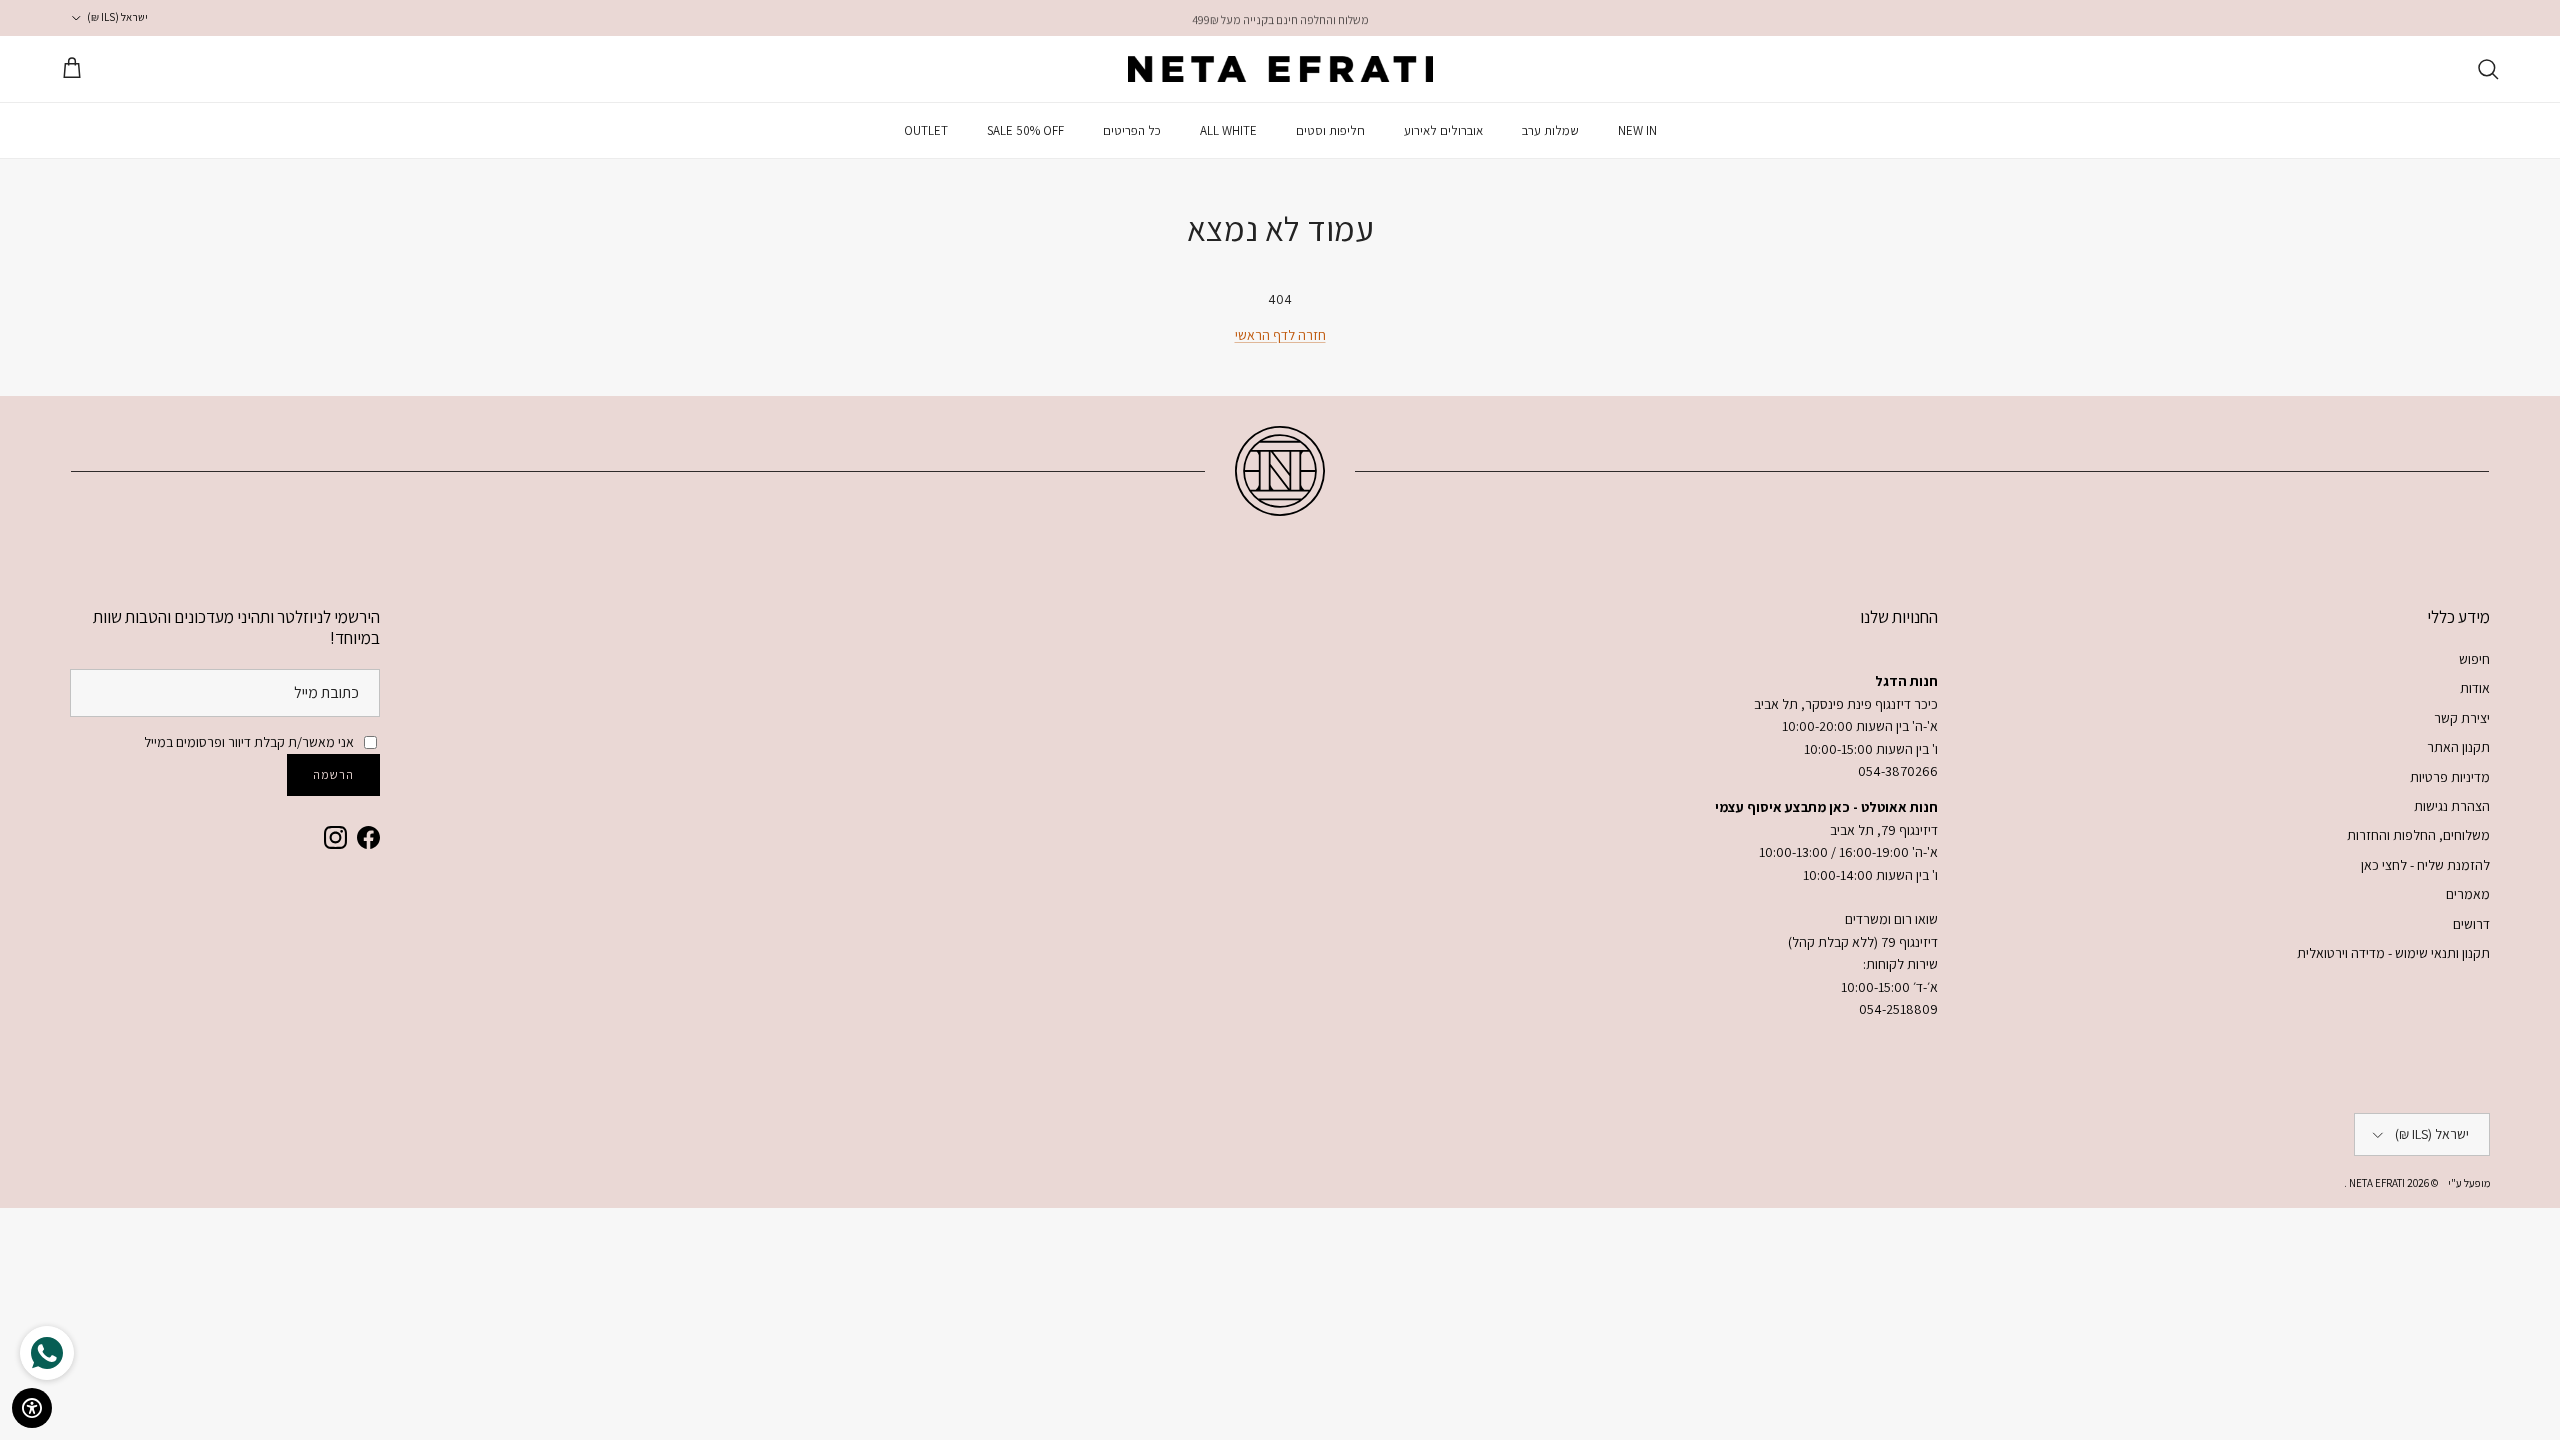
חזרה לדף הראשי (1280, 335)
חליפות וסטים (1330, 130)
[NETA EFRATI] (1280, 69)
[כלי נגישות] (32, 1408)
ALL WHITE (1228, 130)
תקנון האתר (2458, 747)
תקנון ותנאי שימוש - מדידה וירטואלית (2393, 953)
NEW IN (1637, 130)
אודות (2475, 688)
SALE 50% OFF (1025, 130)
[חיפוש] (2488, 69)
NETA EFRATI (2376, 1183)
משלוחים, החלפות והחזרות (2418, 835)
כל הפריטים (1132, 130)
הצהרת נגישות (2452, 806)
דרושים (2471, 924)
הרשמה (333, 774)
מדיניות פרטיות (2450, 777)
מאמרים (2468, 894)
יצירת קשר (2462, 718)
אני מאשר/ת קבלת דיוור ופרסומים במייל (249, 742)
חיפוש (2474, 659)
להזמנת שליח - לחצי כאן (2425, 865)
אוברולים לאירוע (1443, 130)
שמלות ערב (1550, 130)
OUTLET (926, 130)
